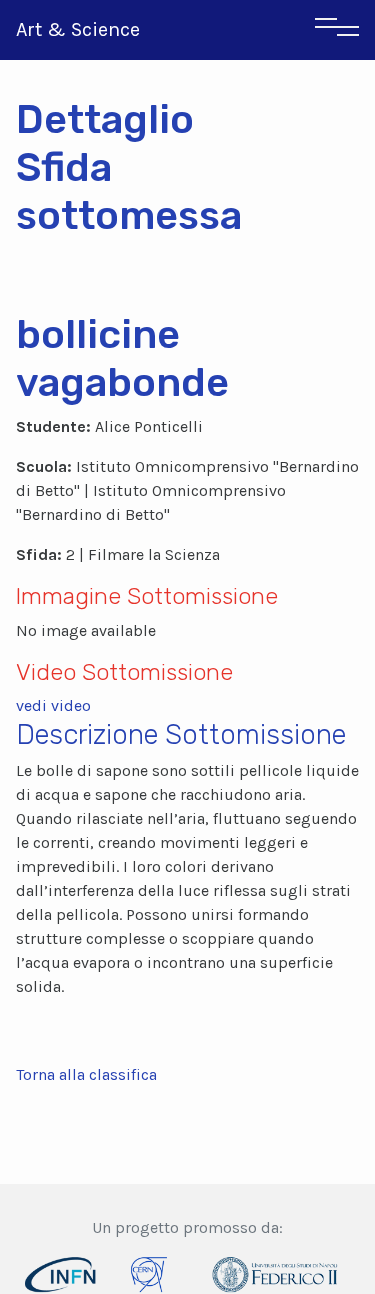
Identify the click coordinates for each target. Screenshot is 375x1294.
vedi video (53, 705)
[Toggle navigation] (337, 30)
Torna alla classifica (86, 1074)
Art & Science (78, 29)
